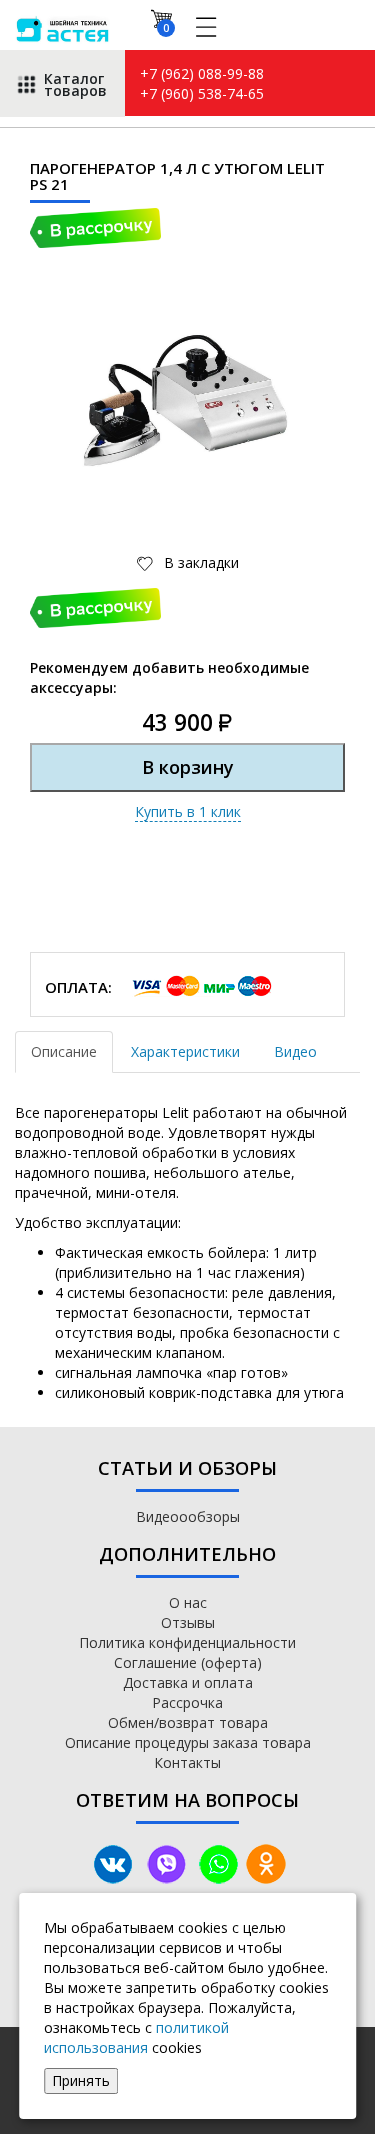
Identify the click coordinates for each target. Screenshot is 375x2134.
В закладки (199, 562)
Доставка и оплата (188, 1682)
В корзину (188, 767)
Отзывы (188, 1622)
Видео (295, 1051)
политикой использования (136, 2037)
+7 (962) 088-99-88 (202, 73)
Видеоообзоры (188, 1516)
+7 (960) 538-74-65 (202, 93)
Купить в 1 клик (188, 811)
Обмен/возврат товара (188, 1722)
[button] (287, 320)
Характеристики (185, 1051)
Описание (64, 1051)
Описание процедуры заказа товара (188, 1742)
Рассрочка (187, 1702)
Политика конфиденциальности (187, 1642)
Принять (81, 2080)
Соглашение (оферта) (188, 1662)
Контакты (187, 1762)
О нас (188, 1602)
